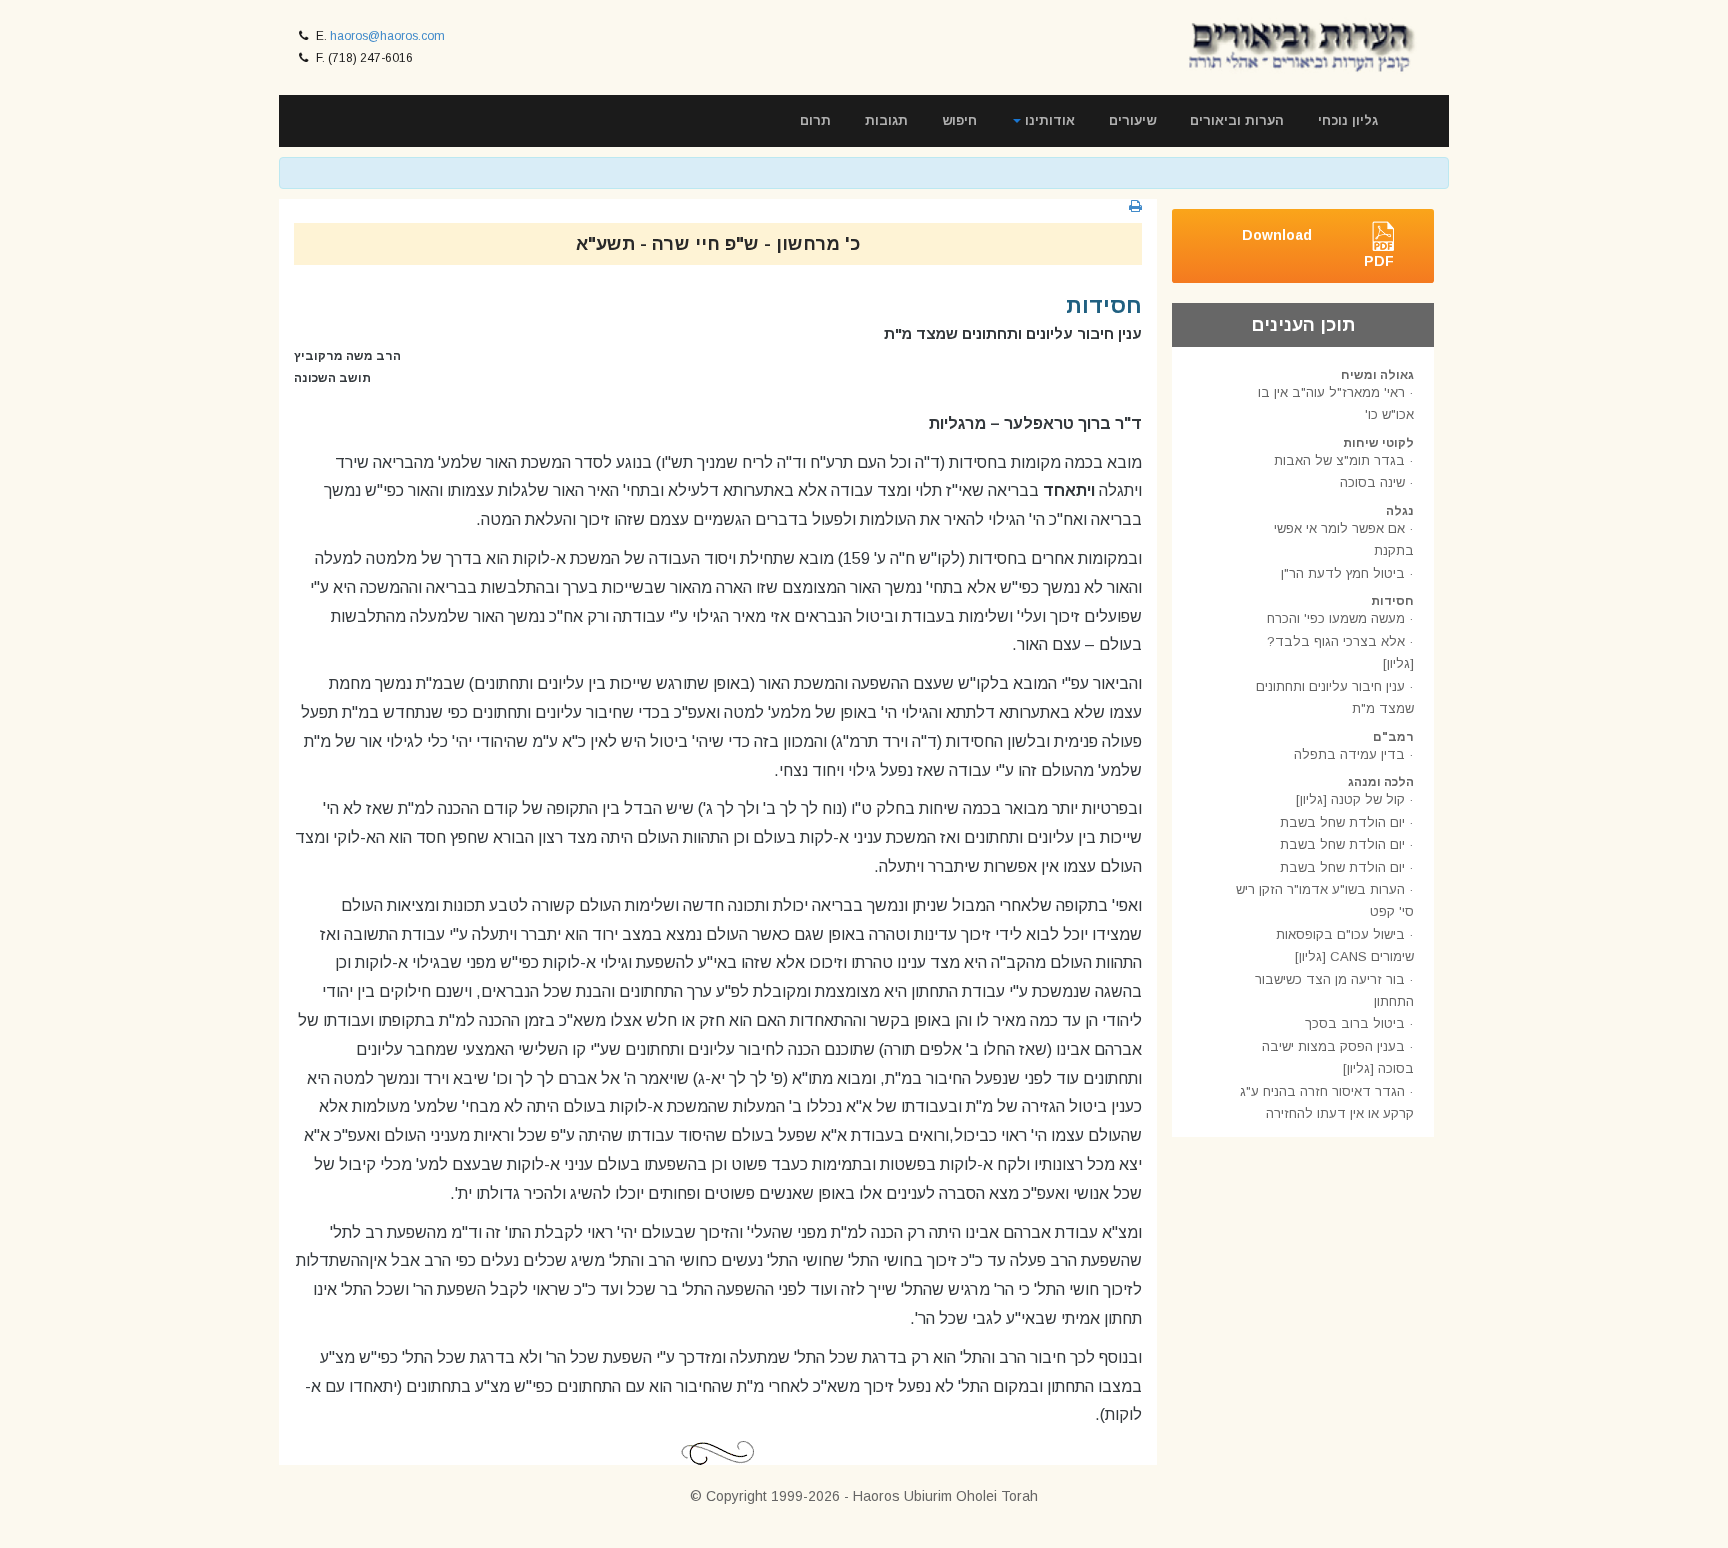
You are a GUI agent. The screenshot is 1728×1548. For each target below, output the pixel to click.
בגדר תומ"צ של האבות (1339, 460)
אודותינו (1048, 120)
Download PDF (1318, 248)
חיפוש (959, 120)
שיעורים (1132, 120)
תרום (815, 120)
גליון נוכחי (1348, 120)
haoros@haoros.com (387, 36)
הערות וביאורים (1237, 120)
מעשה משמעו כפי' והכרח (1336, 618)
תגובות (886, 120)
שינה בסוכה (1372, 482)
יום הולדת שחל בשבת (1342, 822)
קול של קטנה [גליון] (1350, 799)
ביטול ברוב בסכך (1355, 1023)
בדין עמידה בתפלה (1349, 754)
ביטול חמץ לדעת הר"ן (1343, 573)
